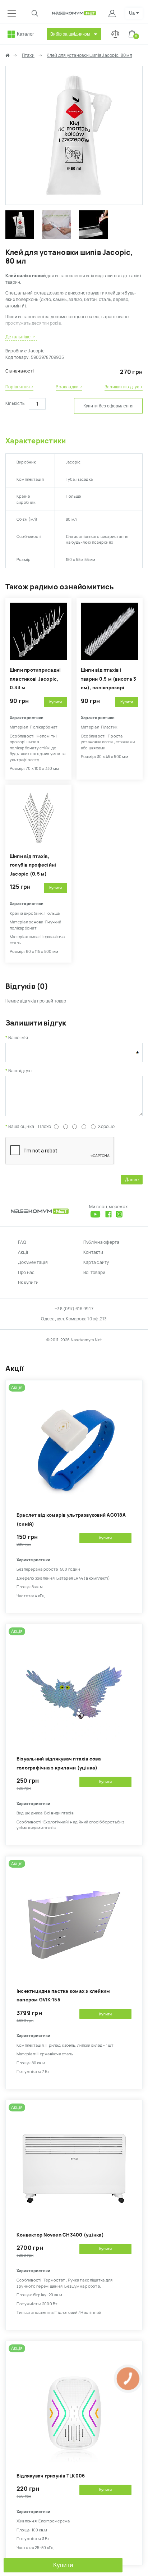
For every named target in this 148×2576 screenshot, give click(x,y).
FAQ (22, 1242)
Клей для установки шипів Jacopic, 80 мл (89, 55)
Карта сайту (96, 1262)
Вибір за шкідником (70, 34)
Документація (33, 1262)
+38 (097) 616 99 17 (74, 1309)
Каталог (26, 34)
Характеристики (36, 441)
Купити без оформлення (108, 406)
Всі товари (94, 1273)
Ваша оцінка (21, 1127)
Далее (132, 1180)
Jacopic (36, 351)
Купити (63, 2565)
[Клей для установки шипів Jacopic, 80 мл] (74, 201)
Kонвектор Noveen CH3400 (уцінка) (60, 2235)
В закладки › (69, 387)
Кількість (15, 403)
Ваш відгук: (20, 1071)
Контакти (93, 1252)
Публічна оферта (101, 1242)
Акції (23, 1252)
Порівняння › (19, 387)
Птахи (28, 55)
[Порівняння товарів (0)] (115, 34)
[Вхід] (113, 13)
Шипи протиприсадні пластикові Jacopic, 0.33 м (35, 679)
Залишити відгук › (124, 387)
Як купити (28, 1283)
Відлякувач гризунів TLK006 (51, 2476)
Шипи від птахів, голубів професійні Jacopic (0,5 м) (33, 865)
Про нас (26, 1273)
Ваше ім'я (18, 1038)
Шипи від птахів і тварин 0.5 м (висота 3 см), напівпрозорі (108, 679)
